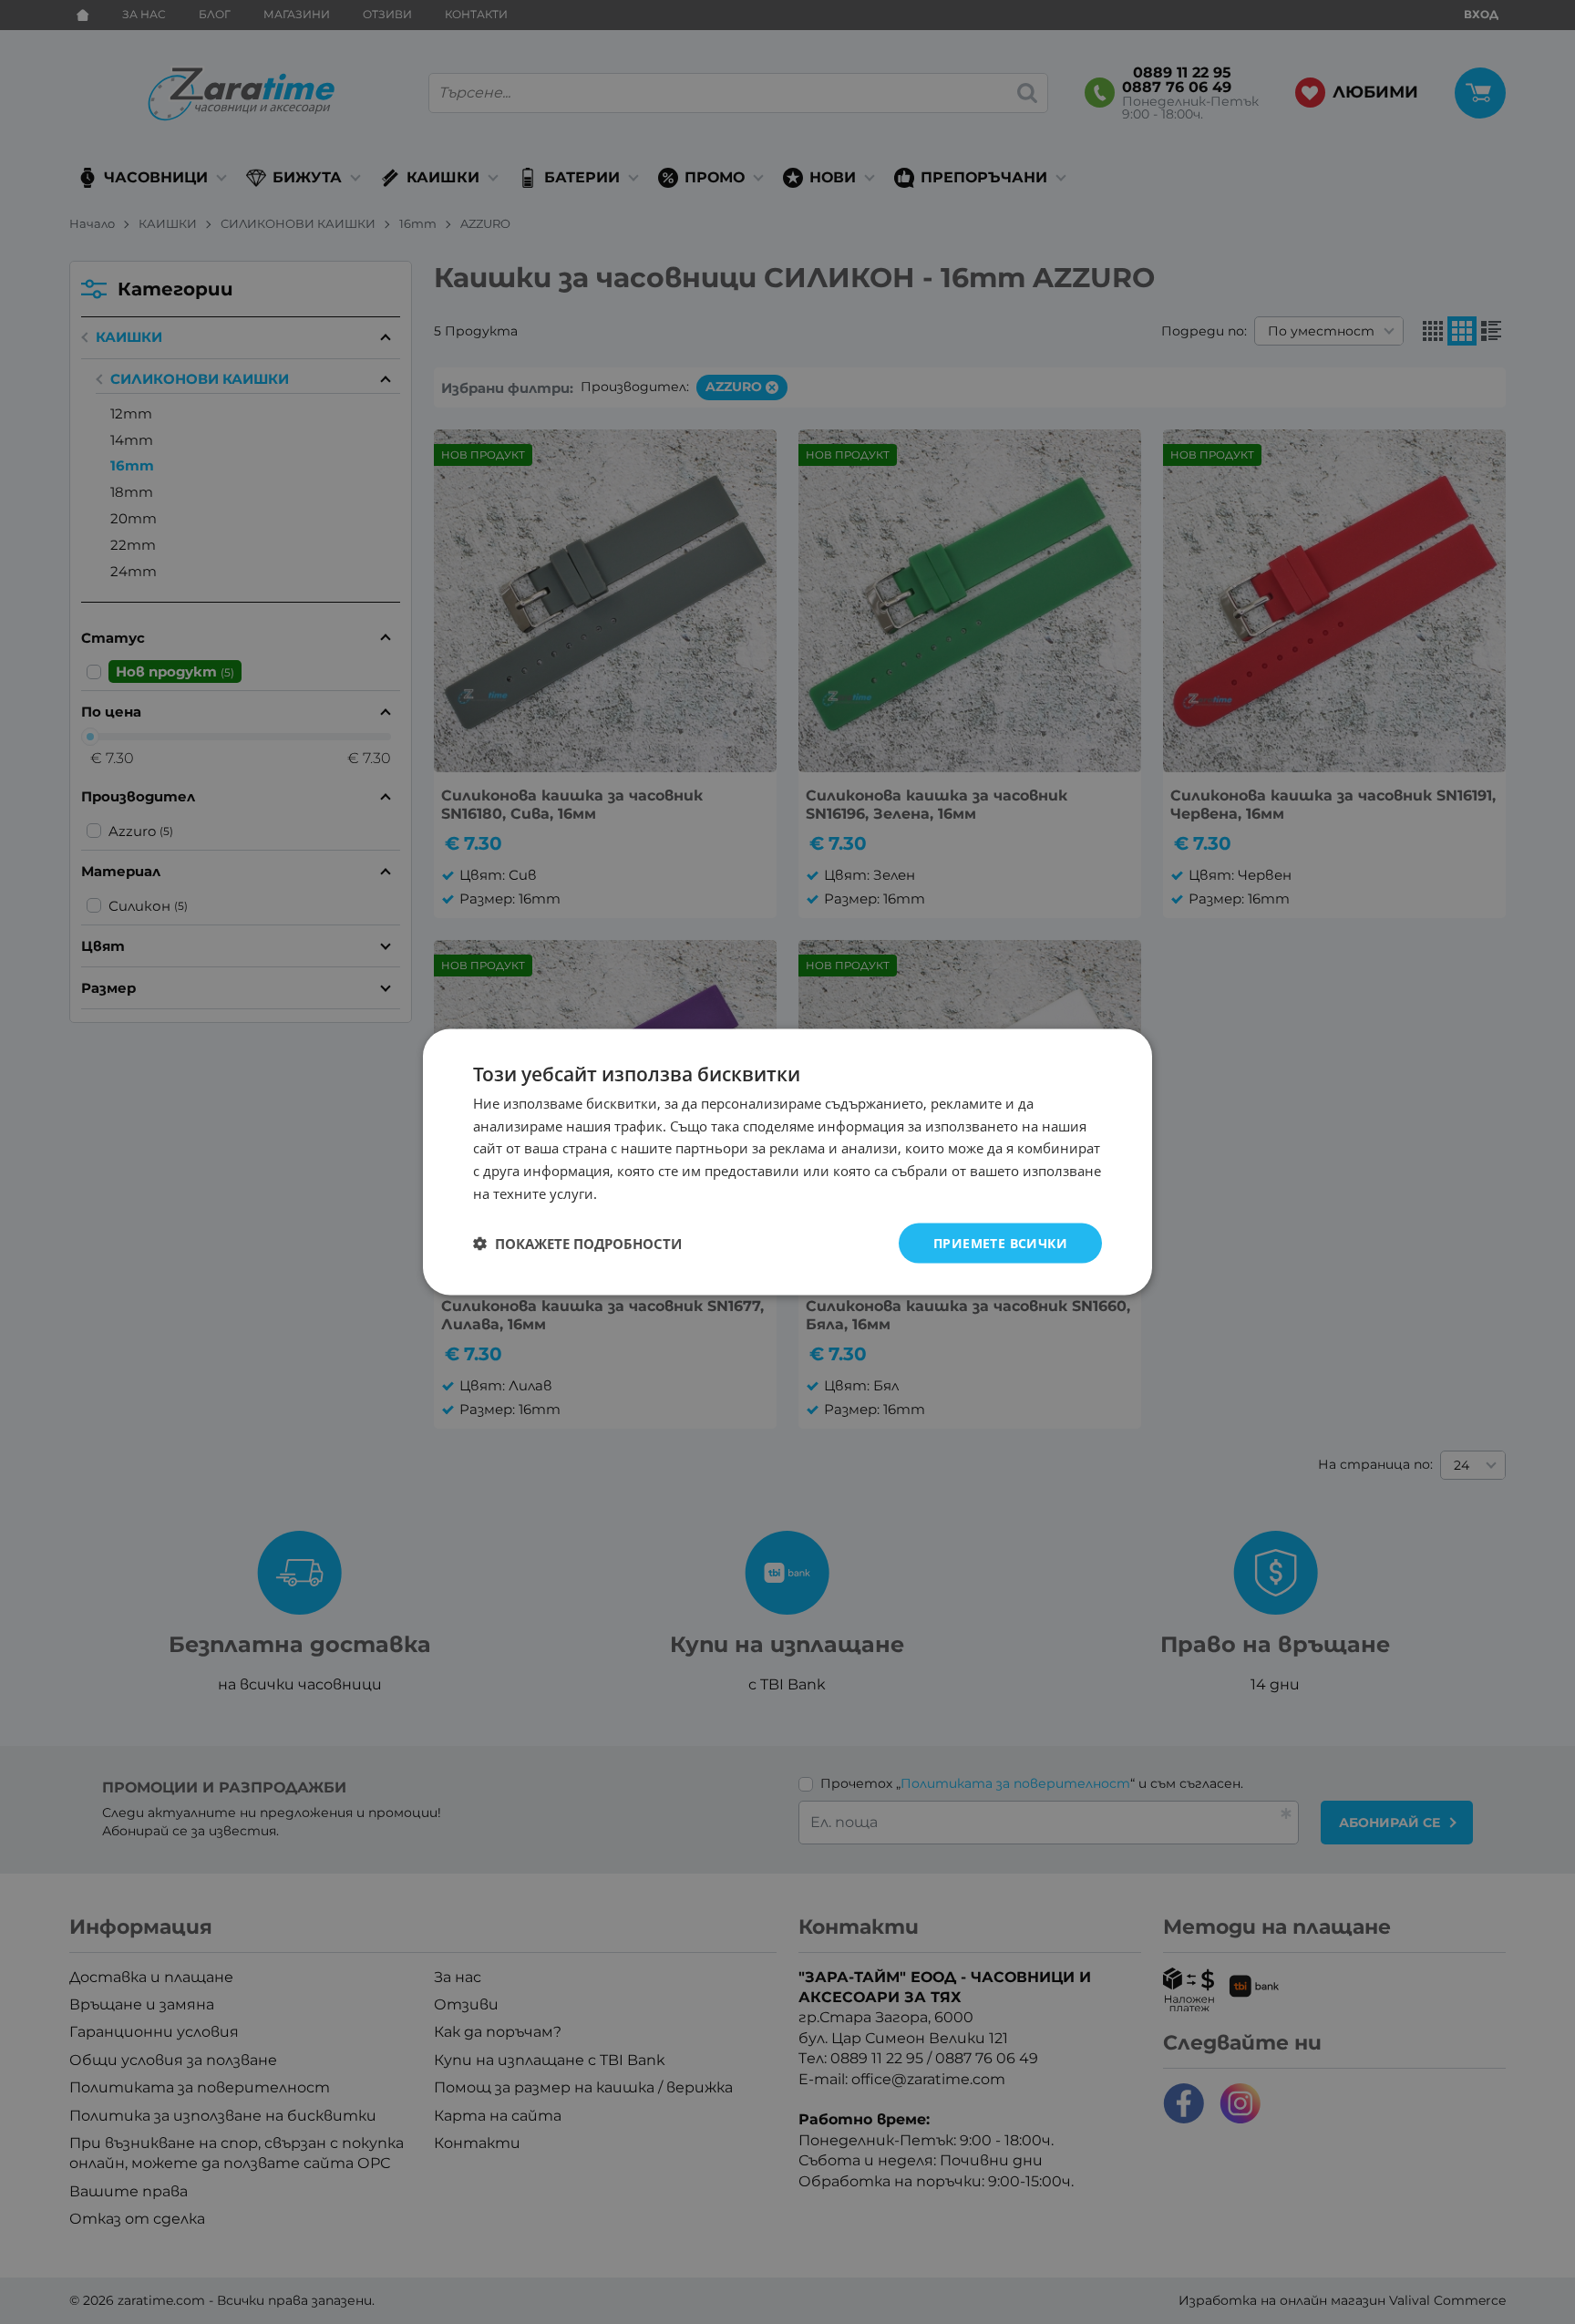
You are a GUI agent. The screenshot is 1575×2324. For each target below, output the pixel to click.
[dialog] (787, 1162)
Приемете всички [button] (1000, 1242)
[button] (577, 1244)
